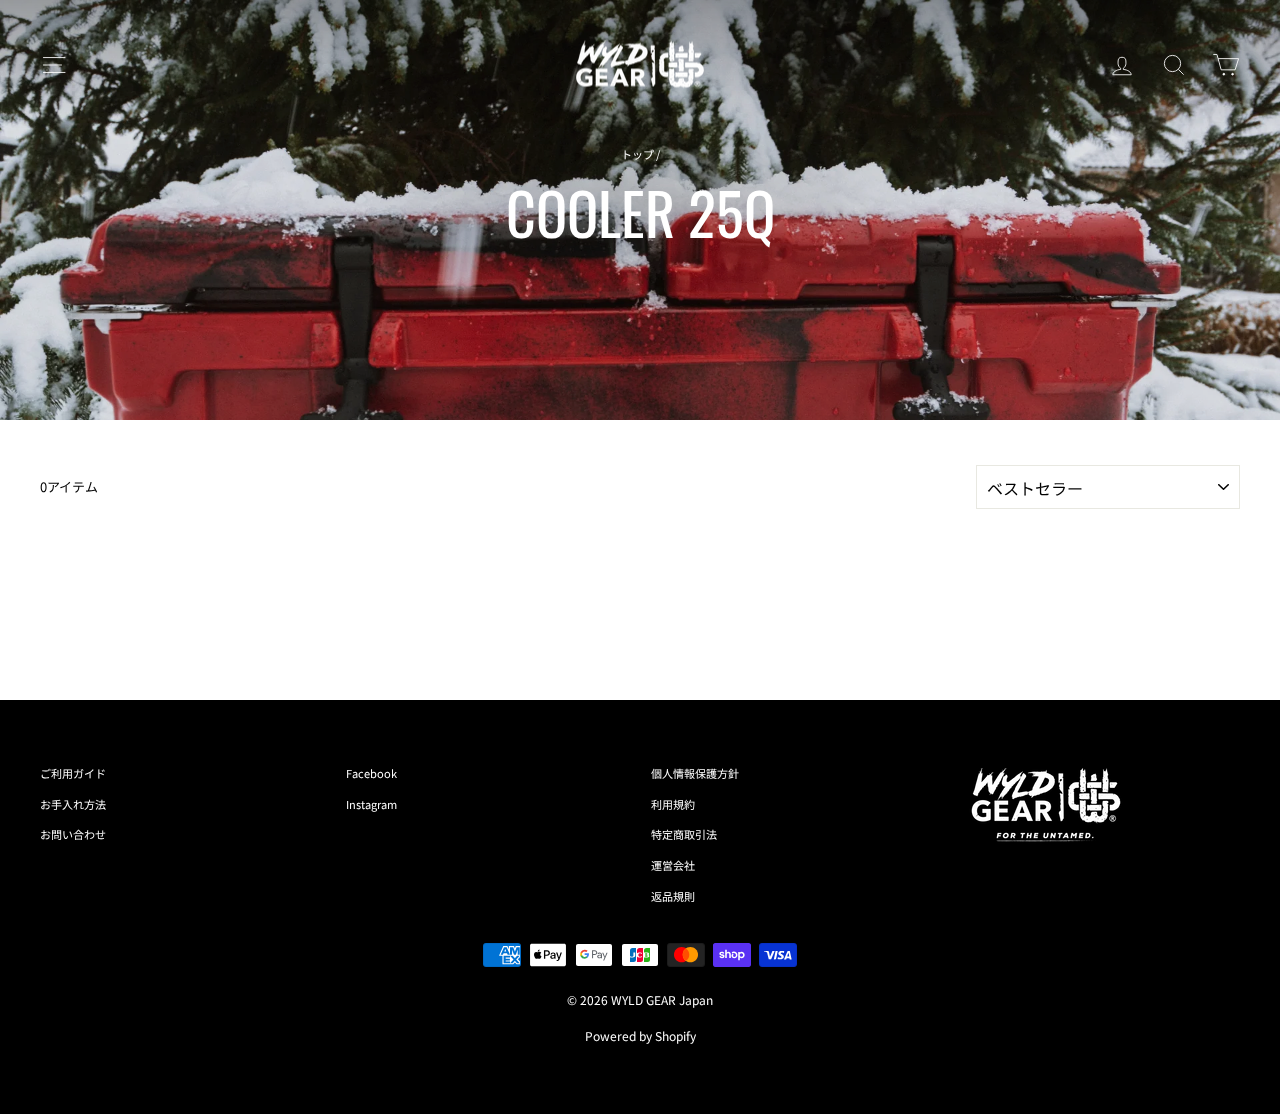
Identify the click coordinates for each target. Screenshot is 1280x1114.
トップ (637, 154)
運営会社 (673, 865)
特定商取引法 (684, 834)
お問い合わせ (73, 834)
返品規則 (673, 896)
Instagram (371, 804)
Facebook (371, 773)
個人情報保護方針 (695, 773)
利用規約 (673, 804)
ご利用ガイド (73, 773)
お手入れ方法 (73, 804)
